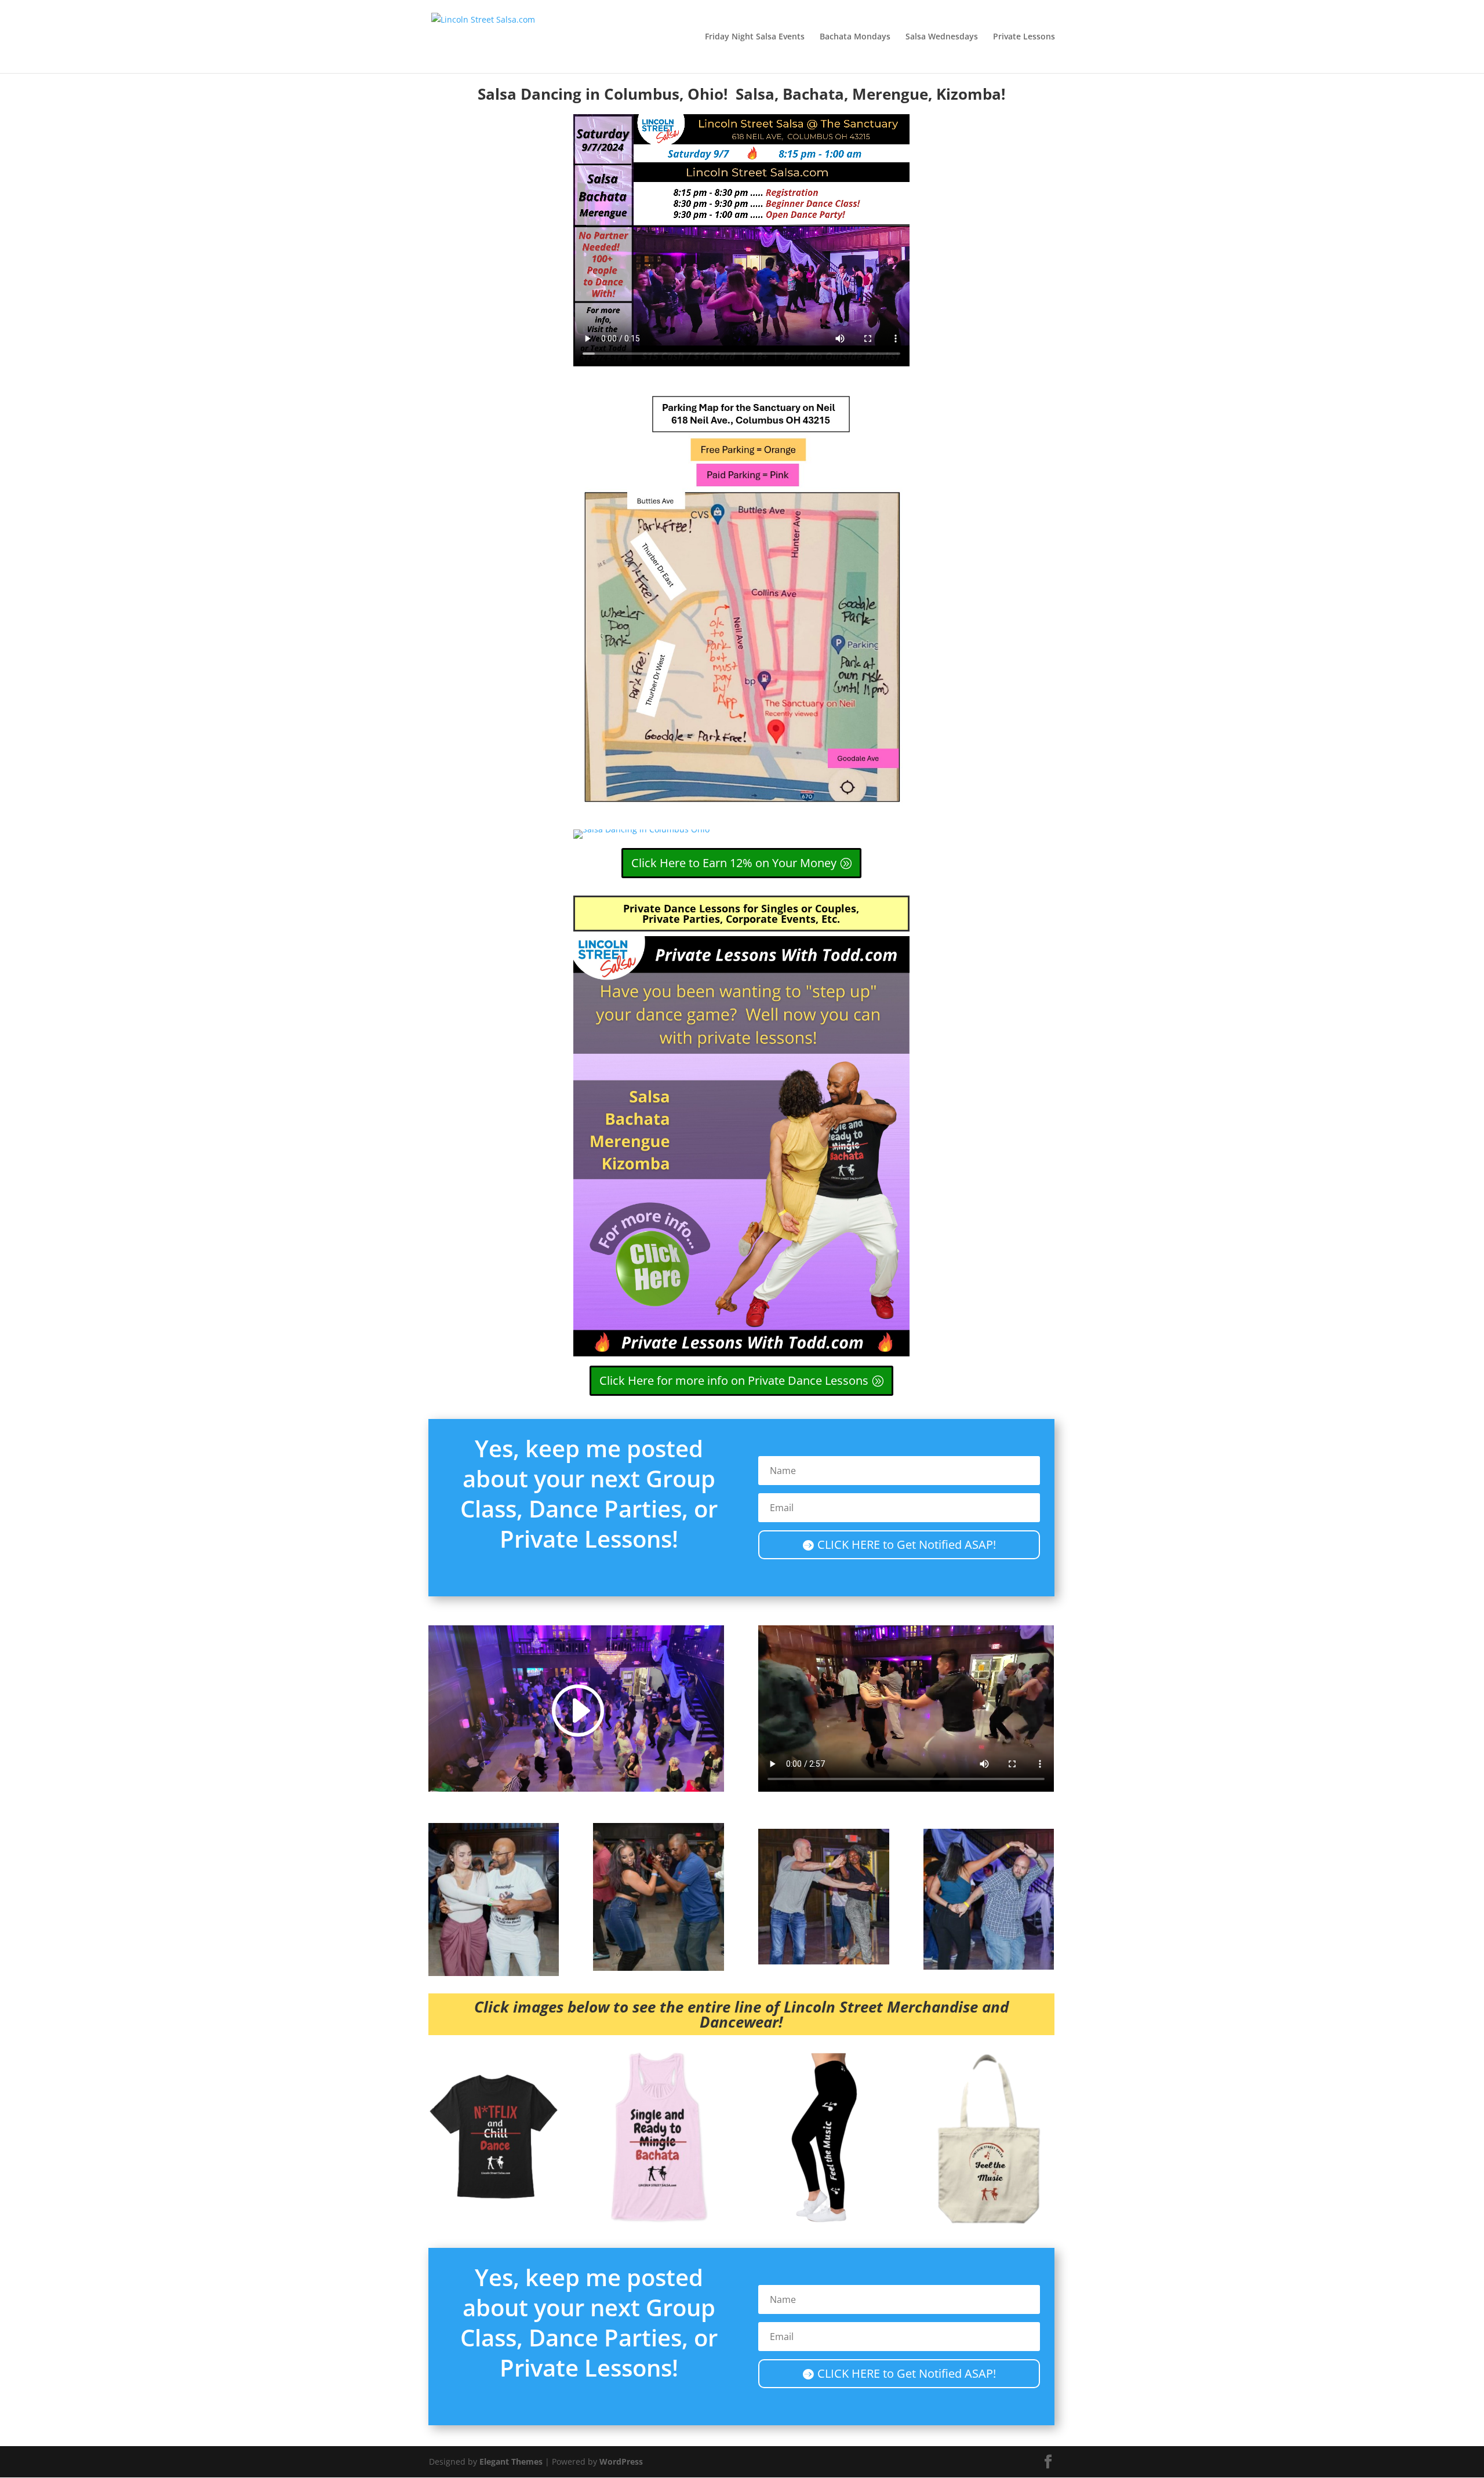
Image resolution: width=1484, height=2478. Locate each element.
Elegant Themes (511, 2461)
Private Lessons (1024, 37)
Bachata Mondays (855, 37)
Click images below (542, 2007)
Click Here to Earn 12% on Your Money (734, 863)
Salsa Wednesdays (942, 37)
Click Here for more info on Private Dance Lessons (734, 1380)
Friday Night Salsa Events (755, 37)
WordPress (621, 2461)
